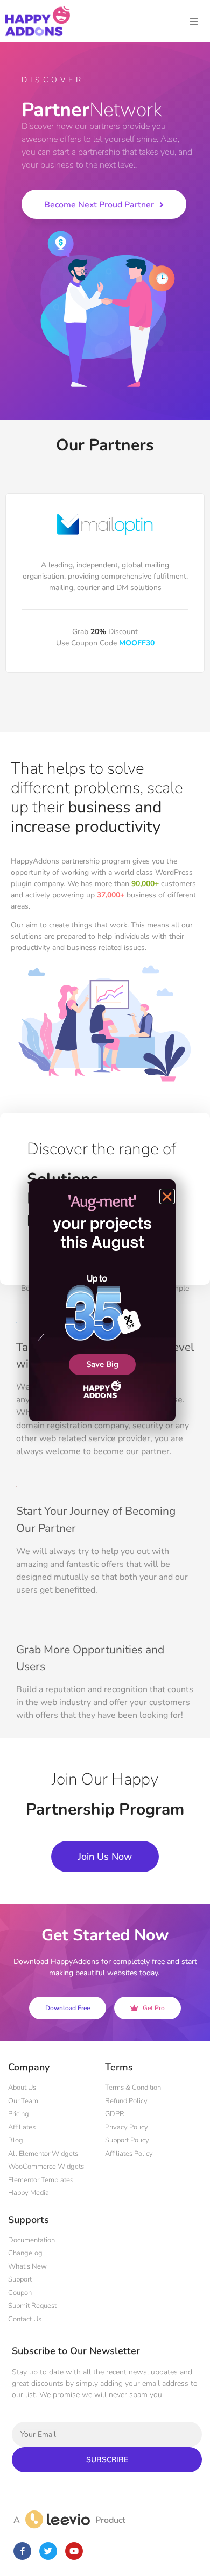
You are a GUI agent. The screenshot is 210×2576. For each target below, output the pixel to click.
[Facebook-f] (22, 2551)
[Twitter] (48, 2551)
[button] (167, 1196)
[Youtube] (74, 2551)
